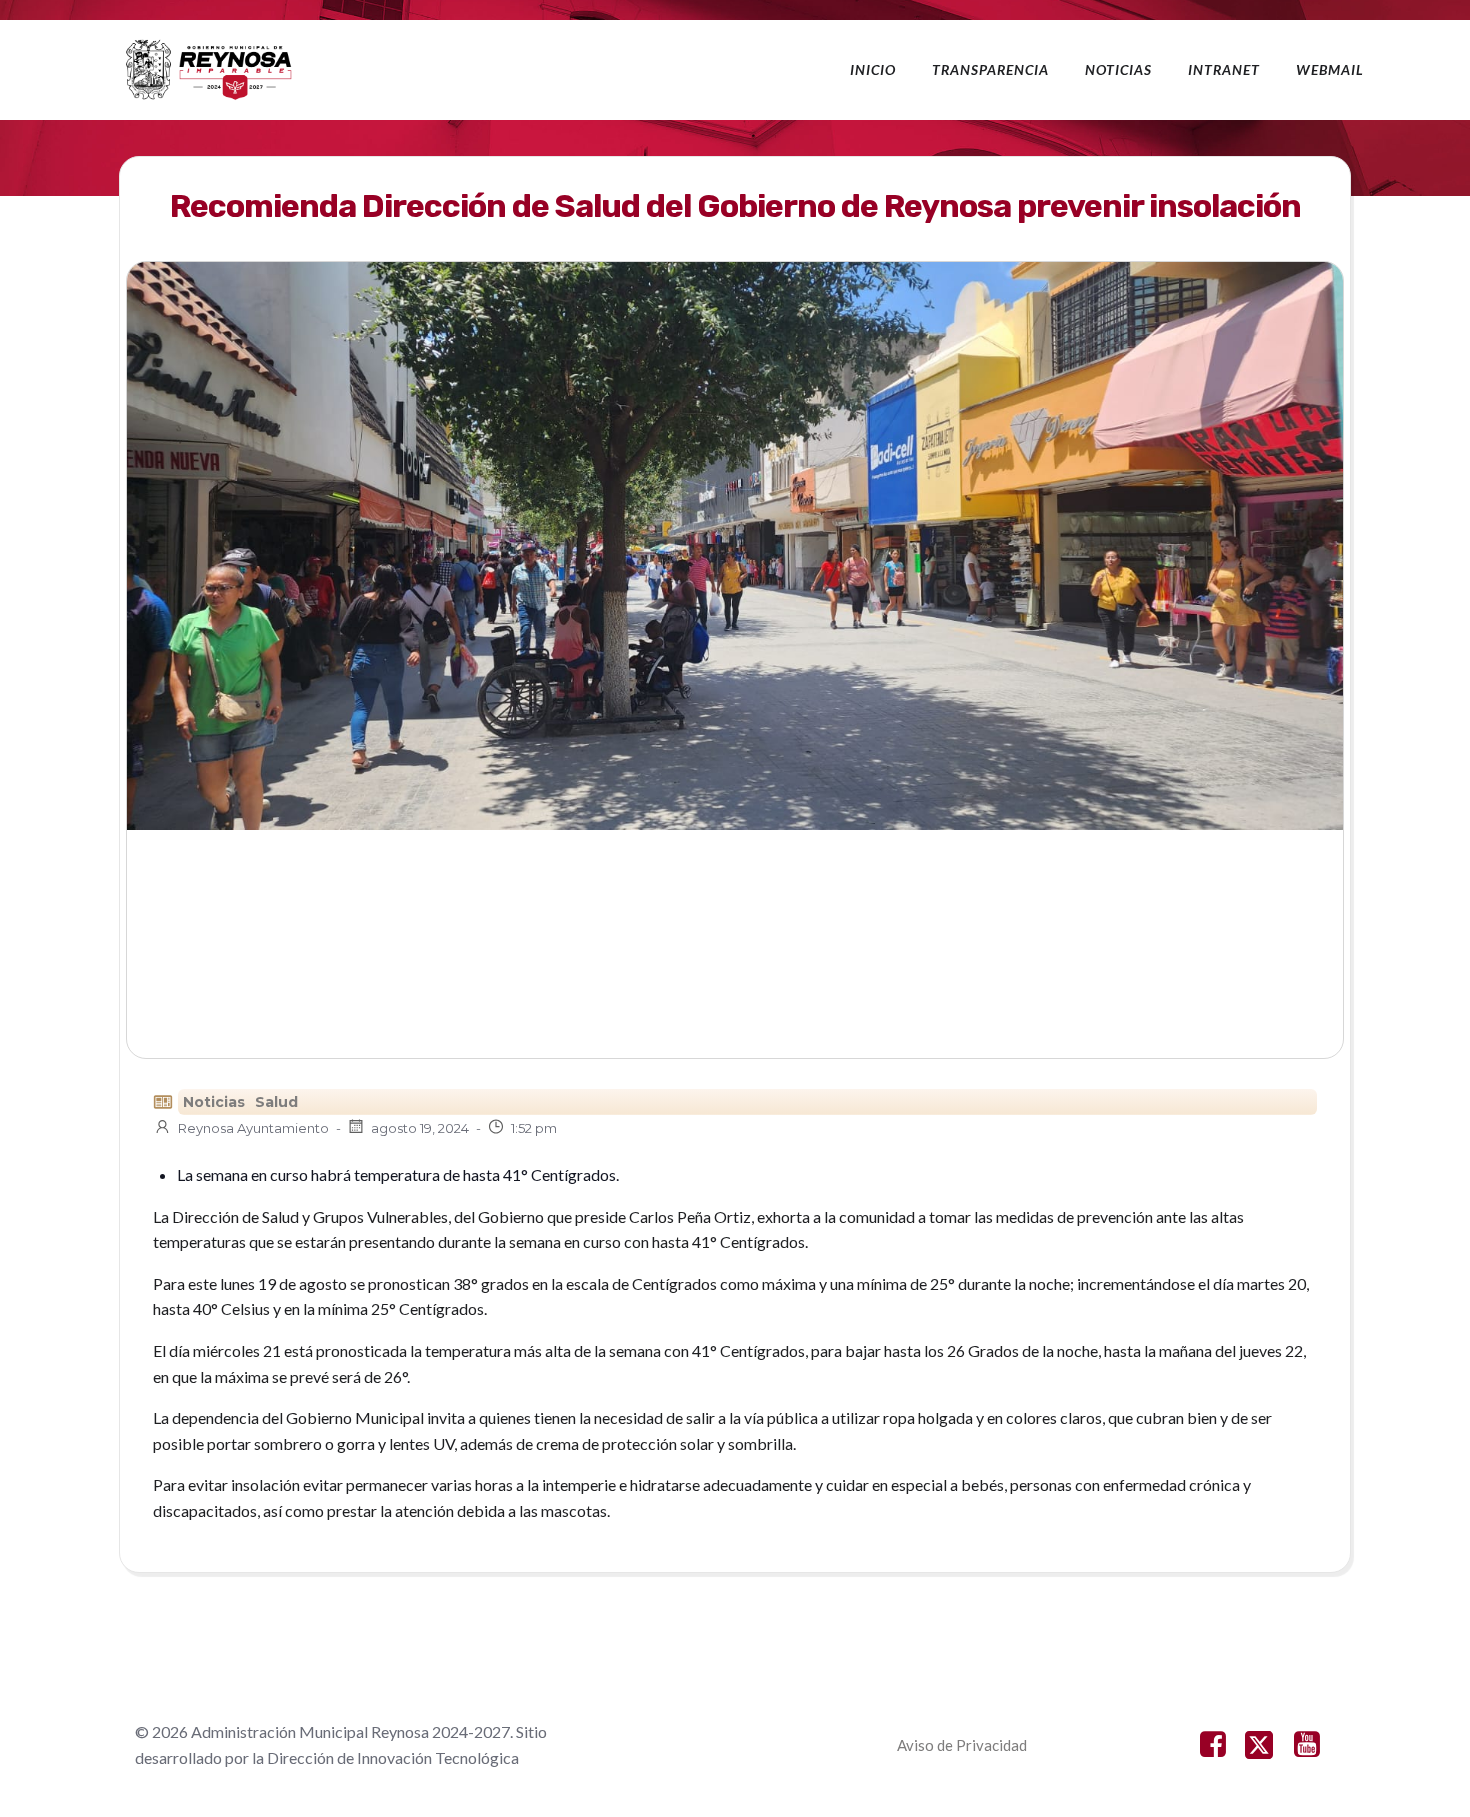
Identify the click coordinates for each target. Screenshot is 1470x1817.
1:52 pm (534, 1128)
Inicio (873, 69)
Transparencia (990, 69)
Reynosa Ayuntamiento (253, 1128)
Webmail (1330, 69)
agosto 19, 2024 (420, 1128)
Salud (276, 1102)
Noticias (1118, 69)
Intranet (1224, 69)
